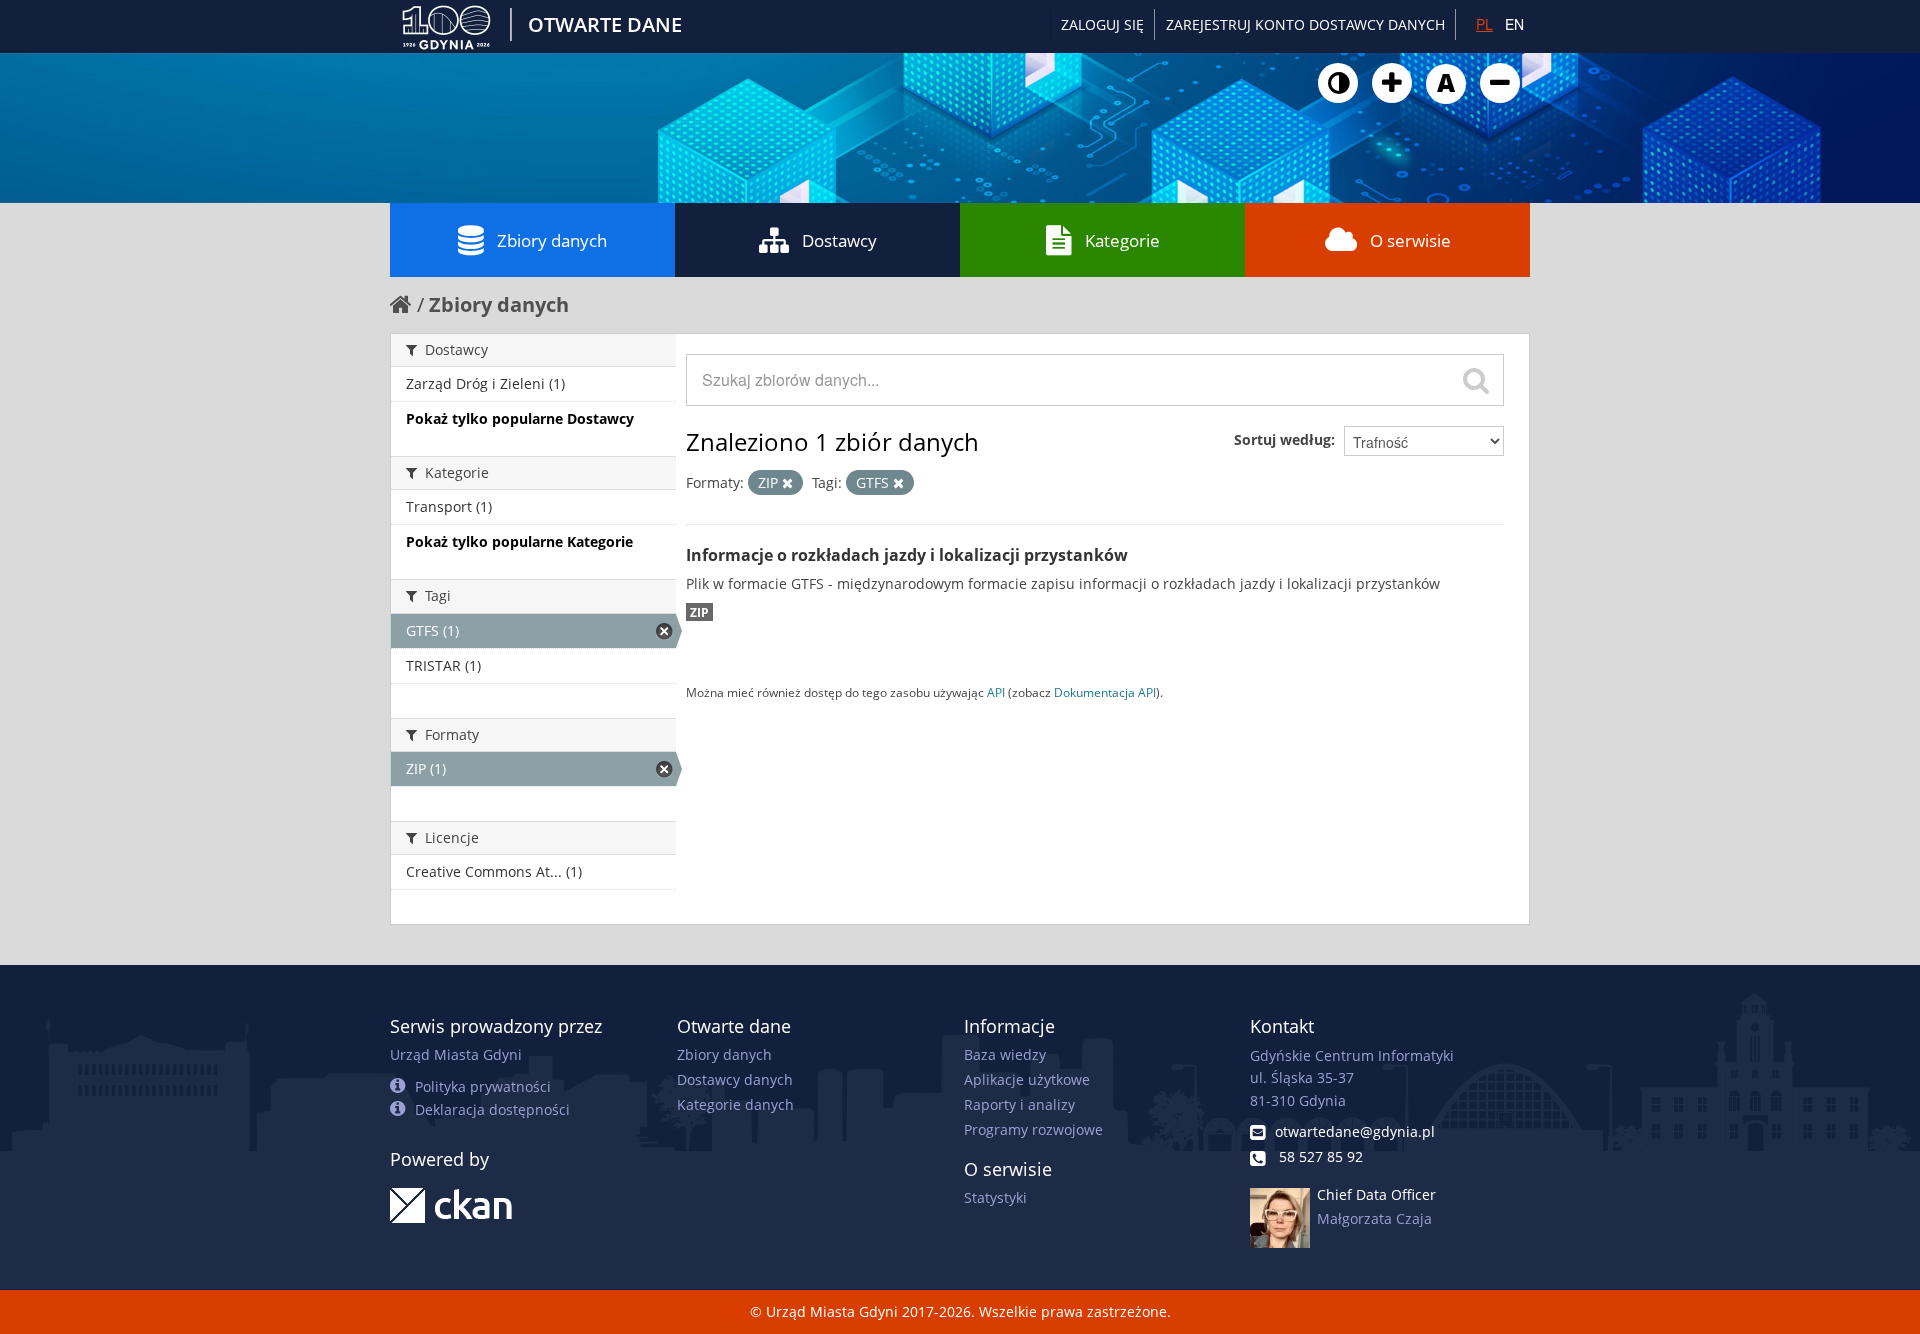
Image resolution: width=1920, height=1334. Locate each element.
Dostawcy (839, 240)
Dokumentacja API (1105, 692)
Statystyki (995, 1197)
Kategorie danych (735, 1104)
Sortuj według (1282, 439)
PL (1484, 24)
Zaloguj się (1102, 24)
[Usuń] (787, 483)
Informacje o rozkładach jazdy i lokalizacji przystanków (907, 555)
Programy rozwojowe (1033, 1129)
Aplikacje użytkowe (1027, 1079)
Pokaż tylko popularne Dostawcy (520, 418)
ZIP (699, 612)
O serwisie (1410, 240)
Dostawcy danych (735, 1079)
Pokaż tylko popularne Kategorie (519, 541)
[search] (1476, 380)
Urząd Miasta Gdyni (456, 1054)
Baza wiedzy (1005, 1054)
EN (1514, 24)
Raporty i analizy (1019, 1104)
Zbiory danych (552, 240)
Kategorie (1122, 240)
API (996, 692)
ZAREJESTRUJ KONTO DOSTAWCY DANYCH (1305, 24)
